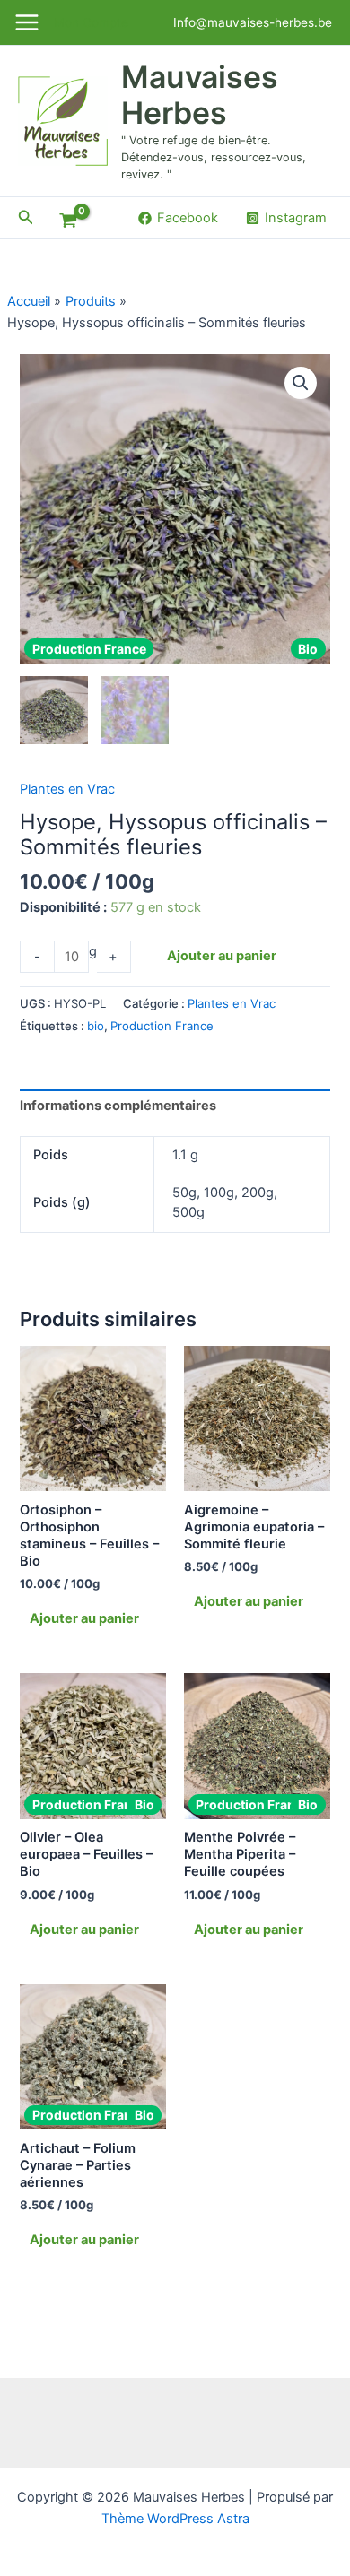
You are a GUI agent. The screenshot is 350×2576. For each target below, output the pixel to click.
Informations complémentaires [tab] (118, 1106)
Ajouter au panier (222, 956)
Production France (162, 1026)
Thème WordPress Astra (175, 2519)
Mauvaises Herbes (200, 95)
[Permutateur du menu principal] (27, 22)
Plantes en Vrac (67, 789)
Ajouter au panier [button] (84, 1618)
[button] (26, 217)
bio (96, 1026)
